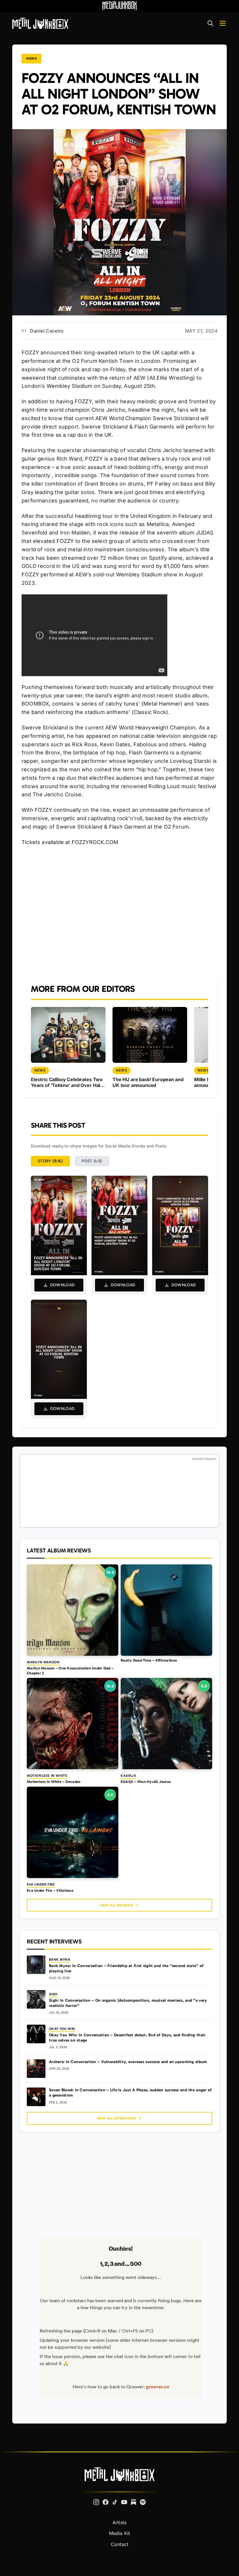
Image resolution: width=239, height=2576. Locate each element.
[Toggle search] (210, 23)
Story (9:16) (50, 1161)
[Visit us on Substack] (133, 2502)
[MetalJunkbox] (40, 23)
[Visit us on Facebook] (106, 2502)
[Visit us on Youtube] (124, 2502)
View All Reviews (116, 1905)
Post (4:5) (92, 1161)
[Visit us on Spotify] (143, 2502)
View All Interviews (116, 2118)
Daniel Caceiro (47, 331)
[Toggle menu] (223, 23)
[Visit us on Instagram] (96, 2502)
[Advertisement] (119, 910)
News (31, 58)
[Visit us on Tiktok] (115, 2502)
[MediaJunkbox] (119, 6)
